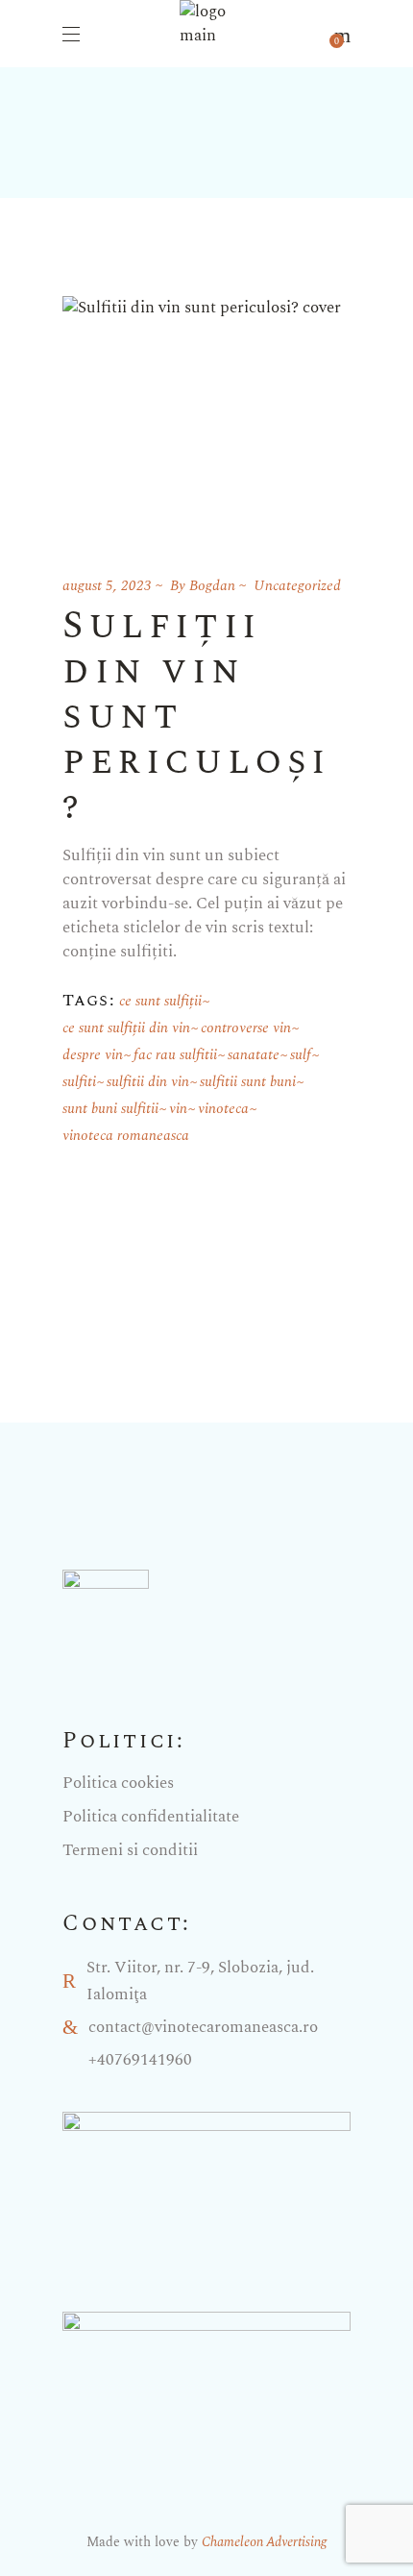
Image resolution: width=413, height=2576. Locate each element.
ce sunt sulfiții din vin (126, 1028)
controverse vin (246, 1028)
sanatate (254, 1055)
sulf (301, 1055)
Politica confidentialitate (151, 1817)
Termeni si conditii (130, 1850)
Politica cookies (118, 1783)
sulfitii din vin (148, 1082)
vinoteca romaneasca (126, 1136)
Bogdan (212, 586)
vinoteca (223, 1109)
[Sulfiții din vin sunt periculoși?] (202, 413)
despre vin (93, 1055)
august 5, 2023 (107, 586)
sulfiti (79, 1082)
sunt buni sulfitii (110, 1109)
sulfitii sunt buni (248, 1082)
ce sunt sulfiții (160, 1001)
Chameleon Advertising (264, 2542)
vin (178, 1109)
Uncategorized (297, 586)
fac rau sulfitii (175, 1055)
